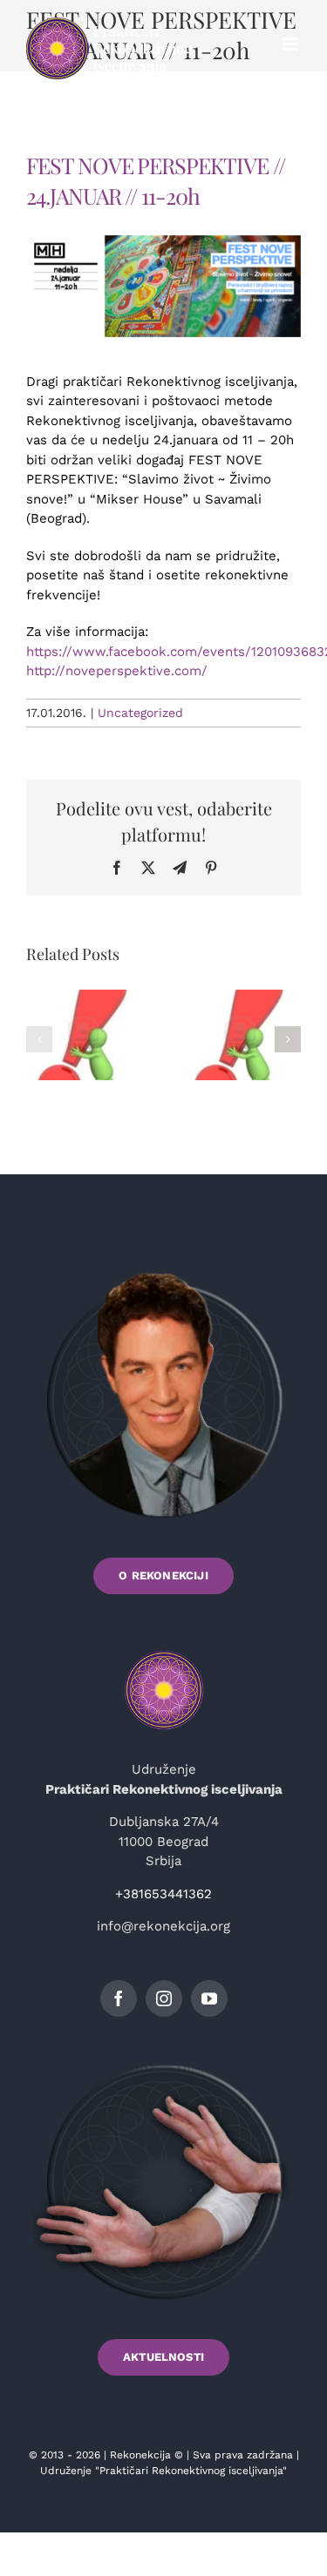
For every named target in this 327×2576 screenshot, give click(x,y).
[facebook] (119, 1998)
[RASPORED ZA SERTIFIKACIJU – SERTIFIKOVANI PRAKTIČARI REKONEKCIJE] (85, 1039)
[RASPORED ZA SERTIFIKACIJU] (242, 1039)
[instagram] (164, 1998)
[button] (39, 1039)
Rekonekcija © (146, 2455)
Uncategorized (140, 713)
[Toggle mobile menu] (292, 44)
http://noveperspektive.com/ (117, 671)
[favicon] (164, 1653)
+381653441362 (163, 1894)
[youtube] (209, 1998)
